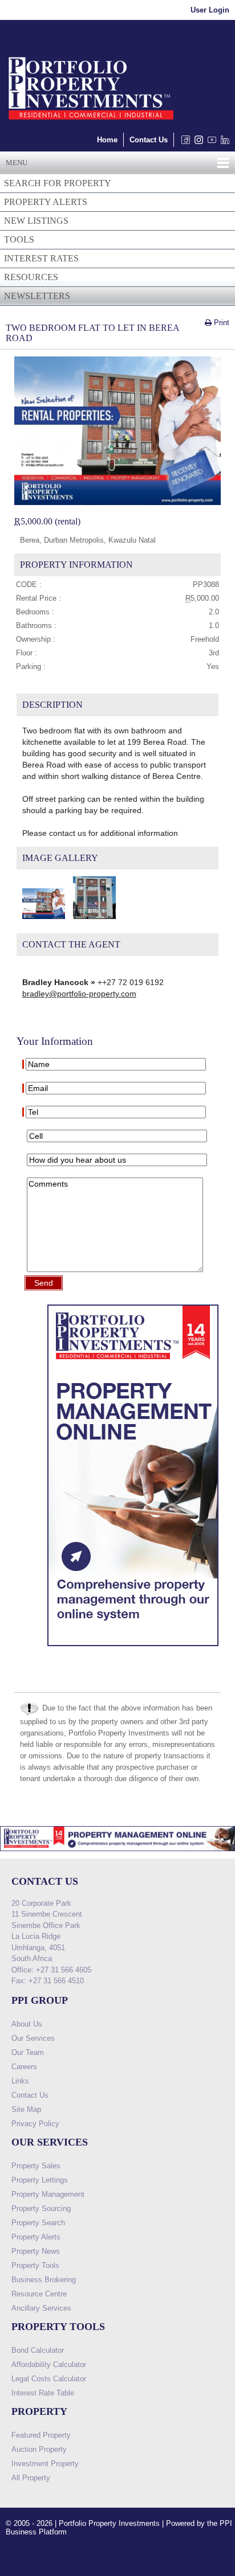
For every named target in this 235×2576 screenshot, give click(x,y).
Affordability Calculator (49, 2364)
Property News (36, 2251)
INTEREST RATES (41, 258)
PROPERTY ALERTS (46, 202)
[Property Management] (133, 1649)
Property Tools (35, 2265)
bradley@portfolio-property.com (79, 994)
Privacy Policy (35, 2124)
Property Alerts (36, 2237)
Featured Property (41, 2435)
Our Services (33, 2038)
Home (107, 140)
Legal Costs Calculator (49, 2379)
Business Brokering (44, 2280)
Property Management (48, 2194)
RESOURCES (31, 277)
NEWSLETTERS (37, 296)
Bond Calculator (38, 2350)
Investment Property (45, 2464)
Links (20, 2081)
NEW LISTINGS (36, 221)
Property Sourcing (41, 2208)
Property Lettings (40, 2180)
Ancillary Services (41, 2308)
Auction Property (39, 2449)
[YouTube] (210, 143)
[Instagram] (196, 143)
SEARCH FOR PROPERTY (58, 183)
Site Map (26, 2109)
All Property (31, 2478)
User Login (210, 10)
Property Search (38, 2223)
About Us (27, 2024)
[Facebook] (183, 143)
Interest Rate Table (43, 2393)
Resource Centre (39, 2294)
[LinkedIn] (223, 143)
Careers (24, 2067)
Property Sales (36, 2166)
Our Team (28, 2052)
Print (220, 323)
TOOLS (19, 239)
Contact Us (149, 140)
